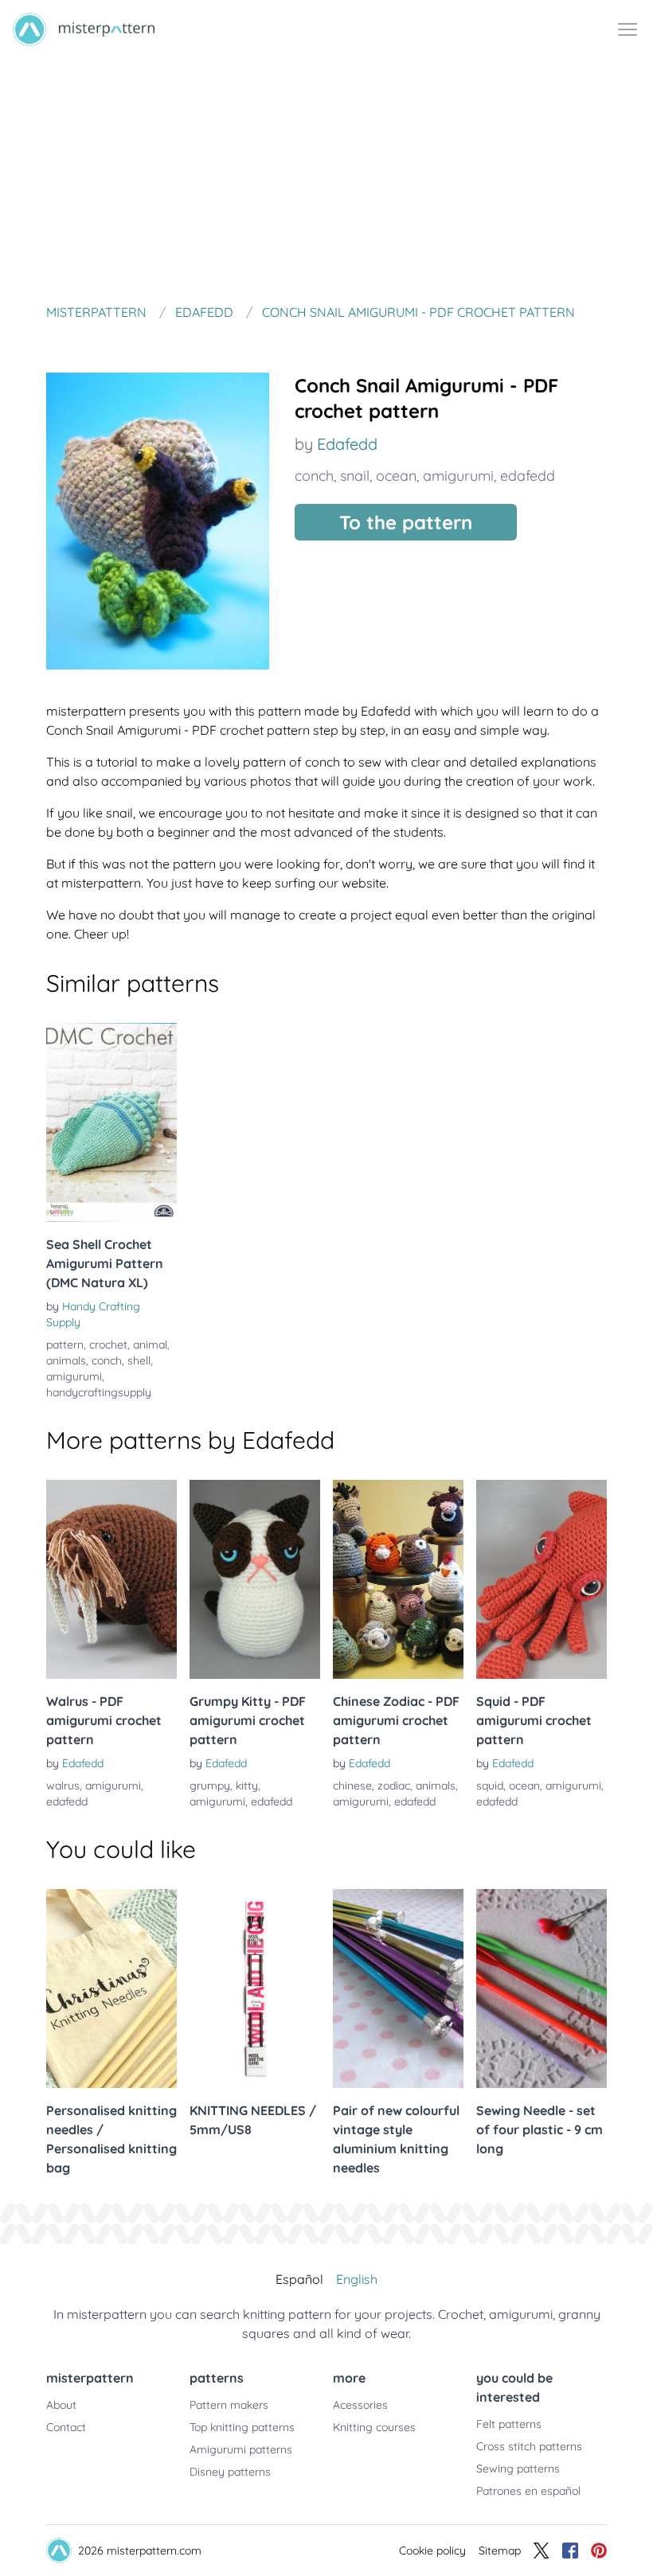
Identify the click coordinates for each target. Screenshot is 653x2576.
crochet (108, 1345)
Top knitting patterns (242, 2427)
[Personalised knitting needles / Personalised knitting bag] (111, 1989)
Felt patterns (509, 2424)
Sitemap (500, 2551)
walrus (63, 1786)
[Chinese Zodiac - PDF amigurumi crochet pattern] (398, 1579)
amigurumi (458, 476)
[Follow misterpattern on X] (542, 2551)
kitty (247, 1786)
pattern (65, 1345)
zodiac (394, 1786)
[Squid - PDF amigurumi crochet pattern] (542, 1579)
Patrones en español (528, 2491)
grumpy (210, 1786)
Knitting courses (374, 2427)
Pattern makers (229, 2405)
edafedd (528, 476)
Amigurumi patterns (241, 2449)
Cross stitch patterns (529, 2446)
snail (355, 476)
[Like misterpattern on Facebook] (570, 2551)
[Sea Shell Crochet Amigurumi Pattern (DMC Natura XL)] (111, 1122)
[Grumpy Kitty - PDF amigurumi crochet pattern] (255, 1579)
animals (66, 1360)
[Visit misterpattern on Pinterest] (599, 2551)
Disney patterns (230, 2472)
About (61, 2405)
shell (139, 1360)
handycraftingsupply (99, 1392)
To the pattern (406, 522)
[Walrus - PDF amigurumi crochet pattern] (111, 1579)
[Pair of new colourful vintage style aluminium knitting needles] (398, 1989)
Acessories (360, 2405)
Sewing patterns (518, 2469)
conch (314, 476)
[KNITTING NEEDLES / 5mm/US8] (255, 1989)
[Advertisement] (326, 178)
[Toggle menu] (628, 29)
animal (150, 1345)
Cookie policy (432, 2551)
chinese (352, 1786)
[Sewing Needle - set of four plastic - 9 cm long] (542, 1989)
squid (490, 1786)
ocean (396, 476)
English (357, 2279)
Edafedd (347, 444)
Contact (66, 2427)
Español (299, 2279)
